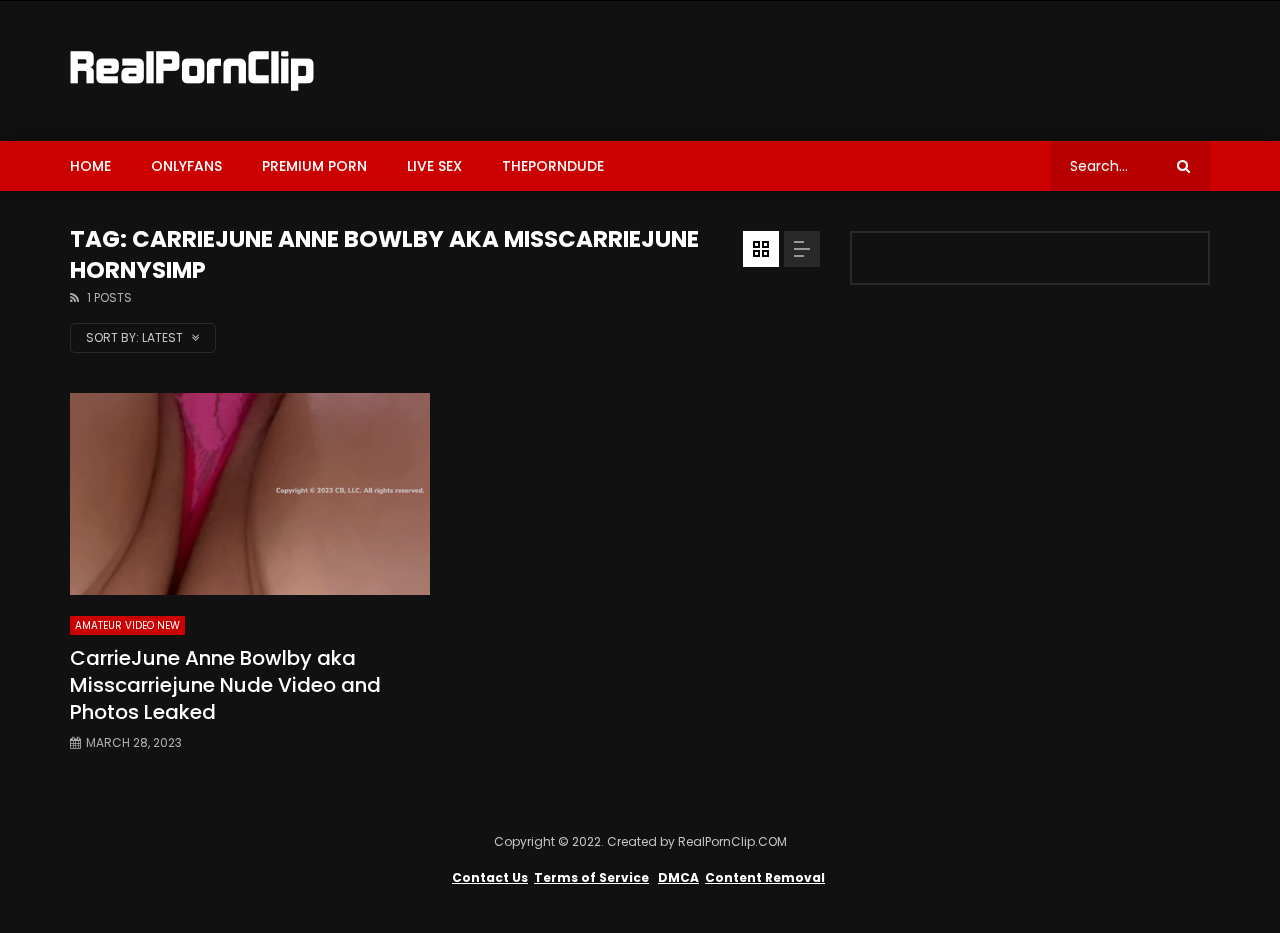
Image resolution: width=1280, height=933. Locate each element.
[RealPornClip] (192, 71)
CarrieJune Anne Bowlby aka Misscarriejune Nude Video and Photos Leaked (225, 685)
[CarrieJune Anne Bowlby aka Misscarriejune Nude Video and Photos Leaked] (250, 494)
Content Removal (765, 877)
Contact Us (490, 877)
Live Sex (434, 166)
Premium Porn (314, 166)
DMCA (678, 877)
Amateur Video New (127, 625)
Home (90, 166)
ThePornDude (553, 166)
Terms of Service (591, 877)
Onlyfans (186, 166)
